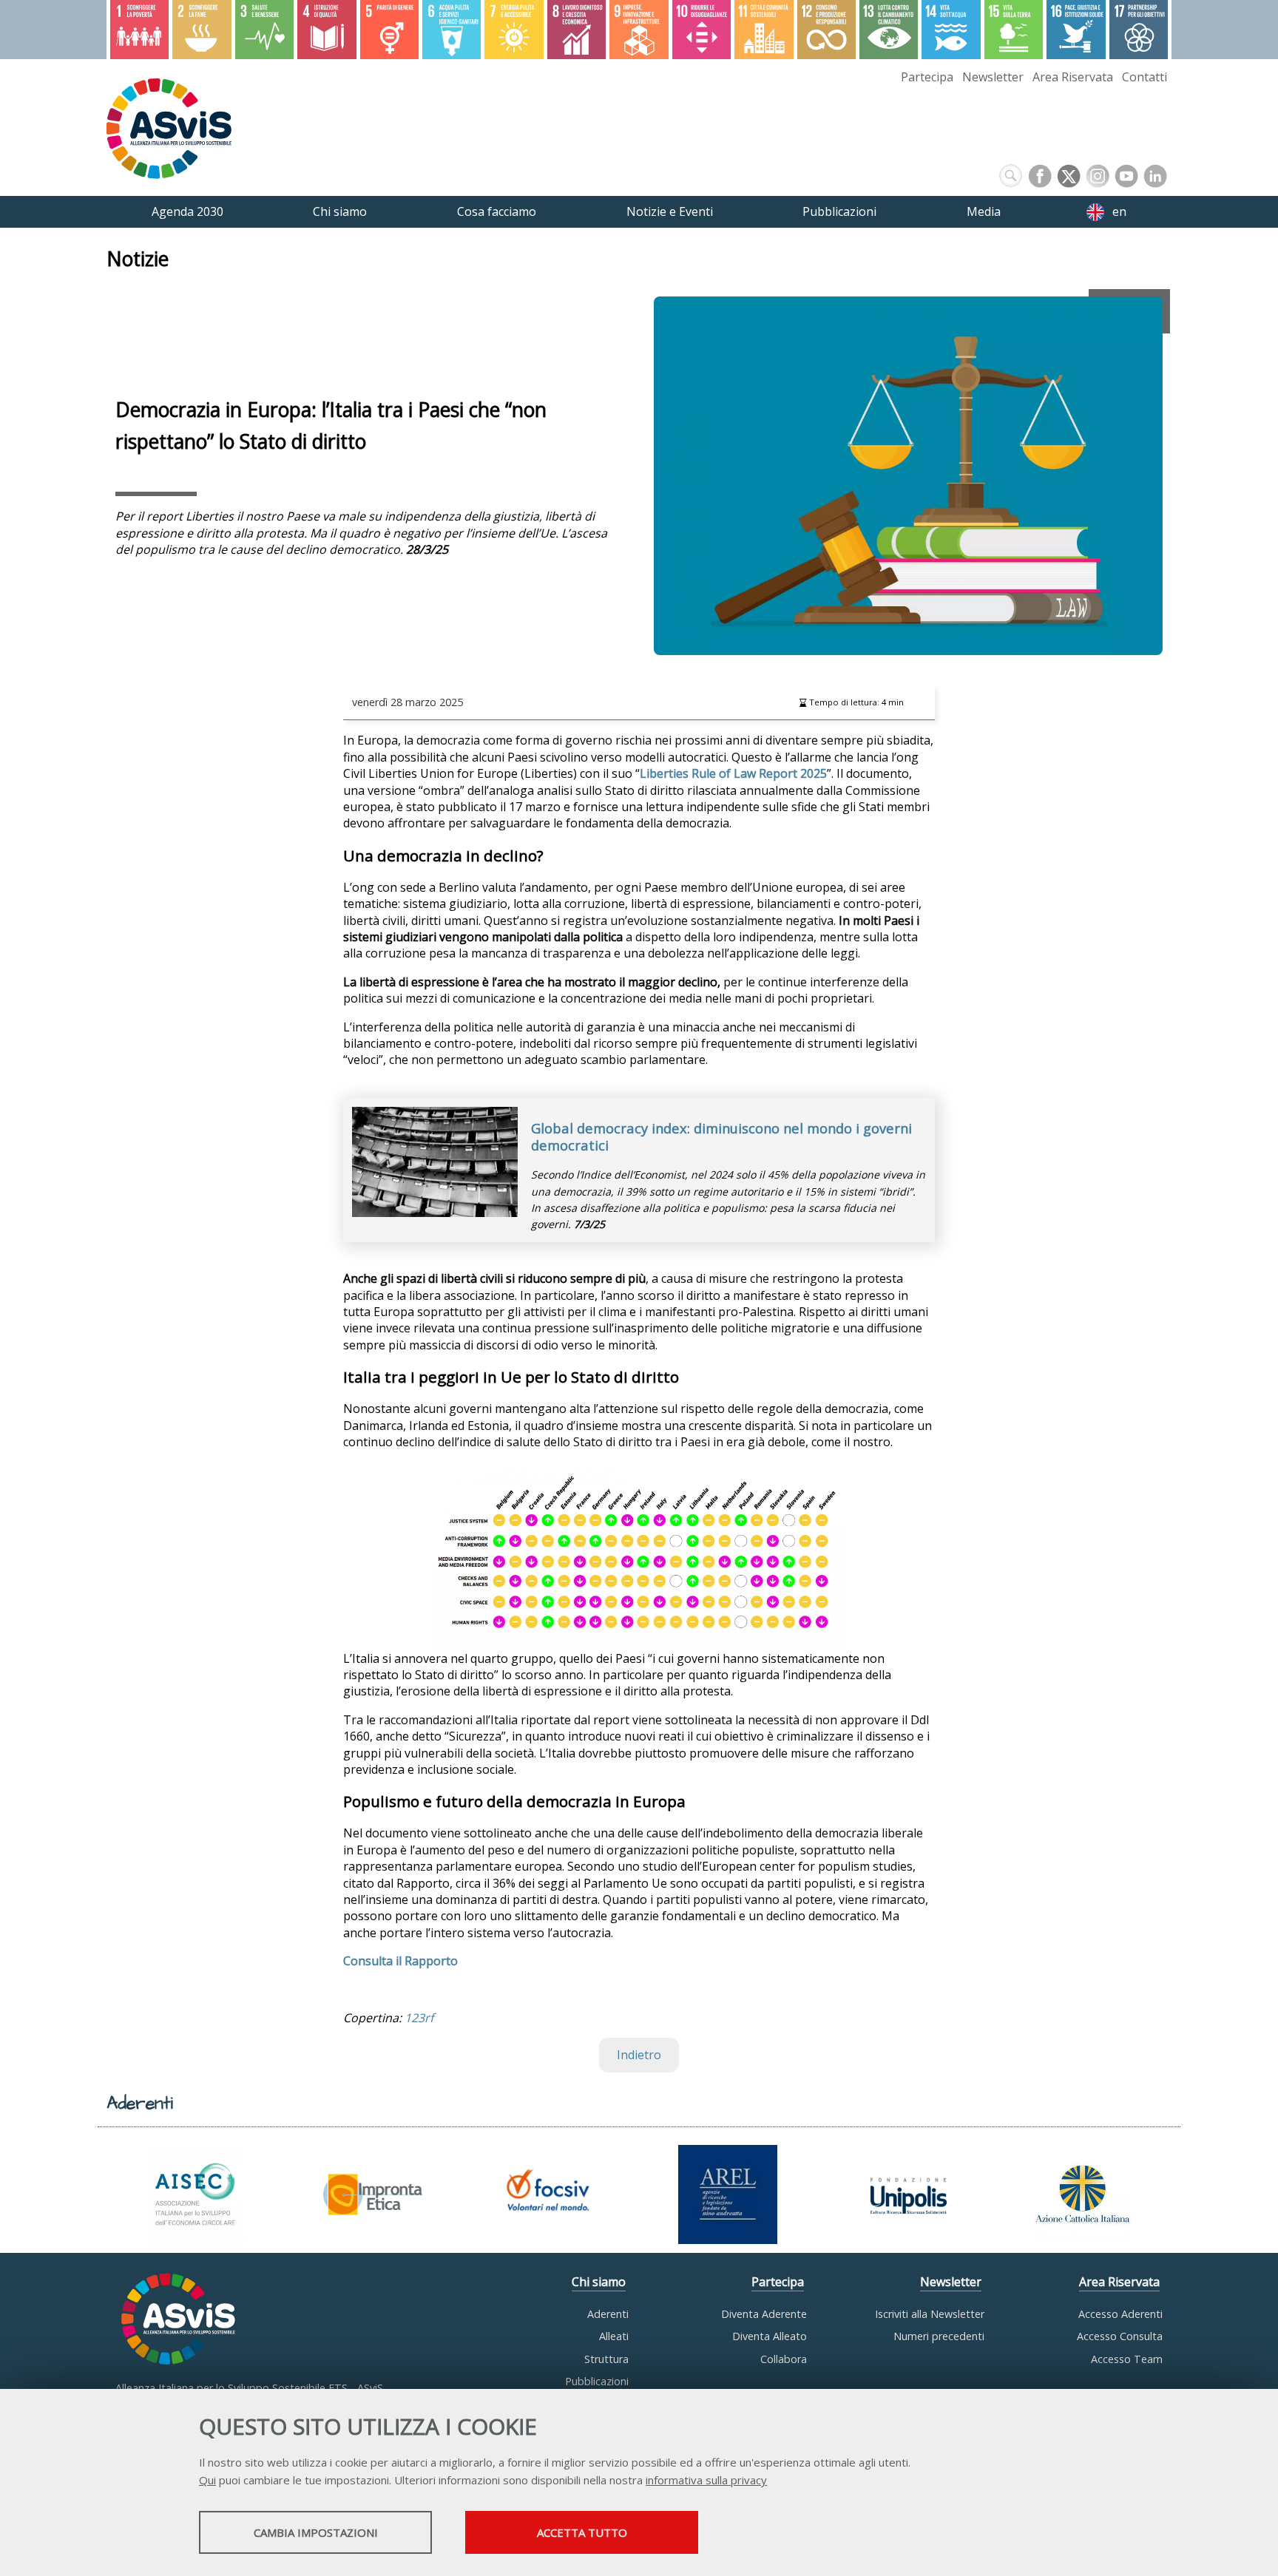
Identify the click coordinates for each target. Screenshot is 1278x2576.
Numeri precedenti (939, 2336)
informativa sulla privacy (706, 2480)
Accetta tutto (582, 2532)
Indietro (639, 2055)
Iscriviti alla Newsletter (930, 2314)
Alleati (614, 2336)
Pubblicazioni (597, 2381)
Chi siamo (599, 2282)
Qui (207, 2480)
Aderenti (608, 2314)
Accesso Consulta (1120, 2336)
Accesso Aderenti (1120, 2314)
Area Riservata (1073, 77)
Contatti (1145, 77)
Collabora (784, 2359)
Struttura (606, 2359)
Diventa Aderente (764, 2314)
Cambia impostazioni (316, 2532)
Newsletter (993, 77)
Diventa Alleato (770, 2336)
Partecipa (927, 77)
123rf (419, 2018)
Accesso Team (1127, 2359)
